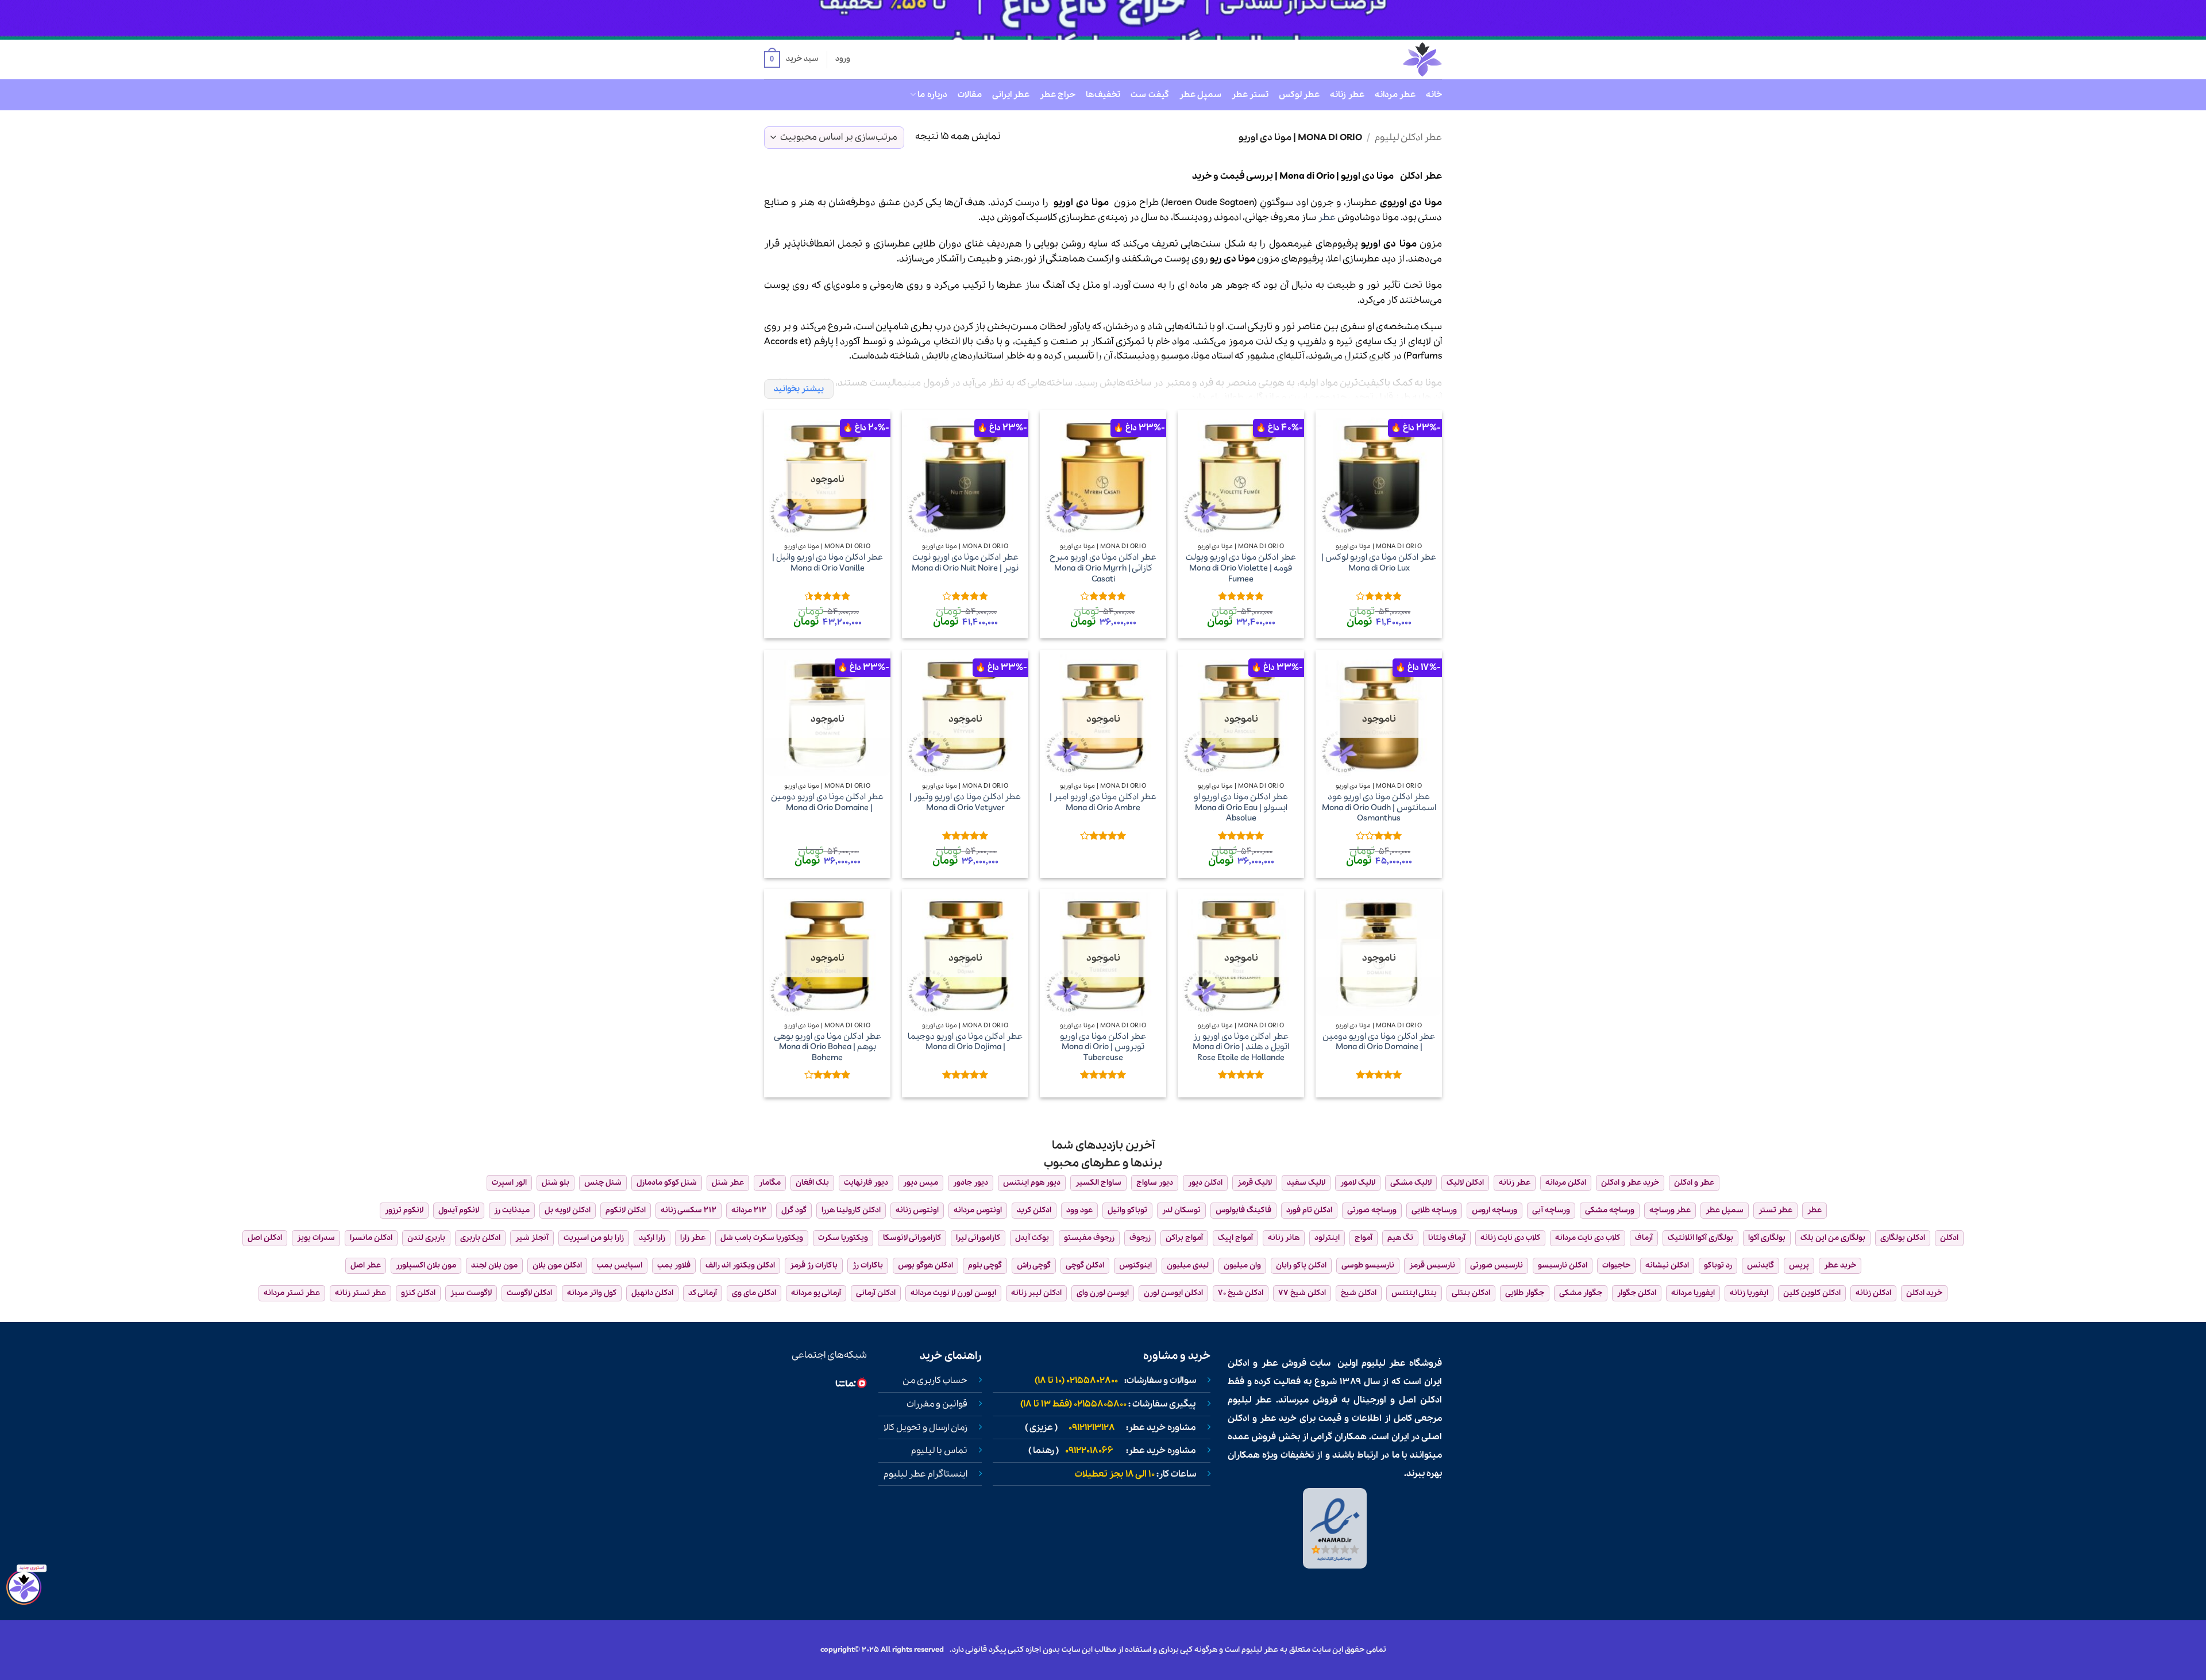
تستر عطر (1250, 95)
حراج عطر (1058, 95)
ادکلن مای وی (754, 1293)
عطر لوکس (1299, 95)
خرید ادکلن (1924, 1293)
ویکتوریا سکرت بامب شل (762, 1238)
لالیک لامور (1358, 1183)
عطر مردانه (1395, 95)
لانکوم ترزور (404, 1210)
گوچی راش (1034, 1265)
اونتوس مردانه (978, 1210)
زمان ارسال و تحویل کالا (925, 1428)
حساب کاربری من (935, 1381)
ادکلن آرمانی (876, 1293)
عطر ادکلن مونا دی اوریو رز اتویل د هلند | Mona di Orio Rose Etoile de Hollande (1241, 1047)
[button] (791, 60)
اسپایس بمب (620, 1265)
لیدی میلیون (1188, 1265)
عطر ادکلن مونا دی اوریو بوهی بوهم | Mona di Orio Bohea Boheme (828, 1047)
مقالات (970, 95)
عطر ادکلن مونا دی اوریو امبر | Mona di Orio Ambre (1103, 802)
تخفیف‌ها (1103, 95)
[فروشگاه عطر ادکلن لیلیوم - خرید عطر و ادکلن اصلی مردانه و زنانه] (1394, 59)
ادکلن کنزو (418, 1293)
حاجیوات (1616, 1265)
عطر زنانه (1347, 95)
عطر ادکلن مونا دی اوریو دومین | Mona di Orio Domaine (827, 802)
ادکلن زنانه (1873, 1293)
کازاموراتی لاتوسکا (912, 1238)
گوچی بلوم (985, 1265)
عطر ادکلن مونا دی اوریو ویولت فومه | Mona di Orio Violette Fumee (1241, 568)
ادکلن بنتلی (1471, 1293)
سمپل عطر (1200, 95)
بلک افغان (812, 1183)
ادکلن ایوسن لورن (1173, 1293)
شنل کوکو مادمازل (667, 1183)
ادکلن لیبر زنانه (1036, 1293)
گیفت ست (1150, 95)
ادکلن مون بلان (557, 1265)
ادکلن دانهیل (652, 1293)
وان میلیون (1242, 1265)
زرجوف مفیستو (1089, 1238)
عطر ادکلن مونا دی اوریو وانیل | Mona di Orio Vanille (828, 563)
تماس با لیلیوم (939, 1451)
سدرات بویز (316, 1238)
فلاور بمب (674, 1265)
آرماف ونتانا (1447, 1238)
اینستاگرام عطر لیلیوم (925, 1474)
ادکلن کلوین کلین (1812, 1293)
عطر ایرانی (1011, 95)
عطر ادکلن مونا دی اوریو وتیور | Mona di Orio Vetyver (965, 802)
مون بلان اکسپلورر (426, 1265)
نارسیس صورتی (1497, 1265)
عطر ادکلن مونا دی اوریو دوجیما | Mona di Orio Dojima (965, 1042)
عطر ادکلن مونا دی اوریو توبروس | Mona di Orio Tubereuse (1103, 1047)
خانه (1434, 95)
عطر (1327, 217)
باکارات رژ (868, 1265)
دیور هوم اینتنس (1032, 1183)
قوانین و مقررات (937, 1404)
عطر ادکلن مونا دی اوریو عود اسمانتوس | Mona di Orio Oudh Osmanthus (1379, 808)
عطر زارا (693, 1238)
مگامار (770, 1183)
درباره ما (932, 95)
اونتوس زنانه (917, 1210)
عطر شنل (728, 1183)
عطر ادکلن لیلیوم (1408, 138)
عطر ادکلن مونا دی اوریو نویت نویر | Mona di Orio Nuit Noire (965, 563)
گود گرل (794, 1210)
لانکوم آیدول (459, 1210)
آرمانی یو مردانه (816, 1293)
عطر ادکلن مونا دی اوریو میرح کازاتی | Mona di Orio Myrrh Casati (1103, 568)
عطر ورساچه (1670, 1210)
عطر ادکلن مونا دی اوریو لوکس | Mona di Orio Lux (1379, 563)
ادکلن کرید (1034, 1210)
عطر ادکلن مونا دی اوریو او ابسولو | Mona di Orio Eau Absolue (1241, 808)
